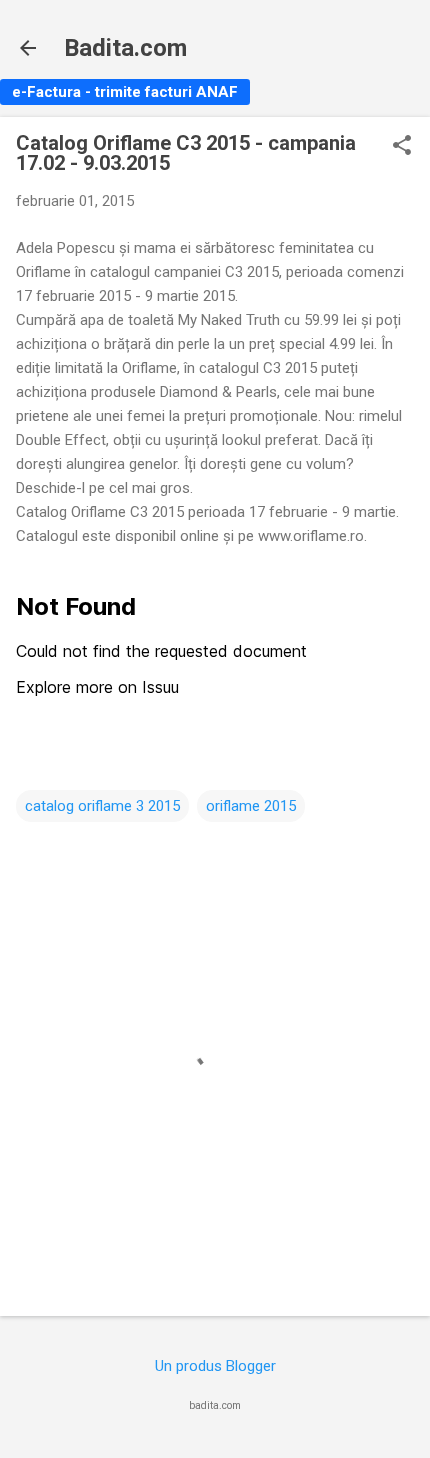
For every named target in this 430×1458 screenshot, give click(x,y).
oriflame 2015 (251, 806)
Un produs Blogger (215, 1366)
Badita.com (125, 48)
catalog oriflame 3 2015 (102, 806)
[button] (402, 147)
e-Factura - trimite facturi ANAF (125, 92)
